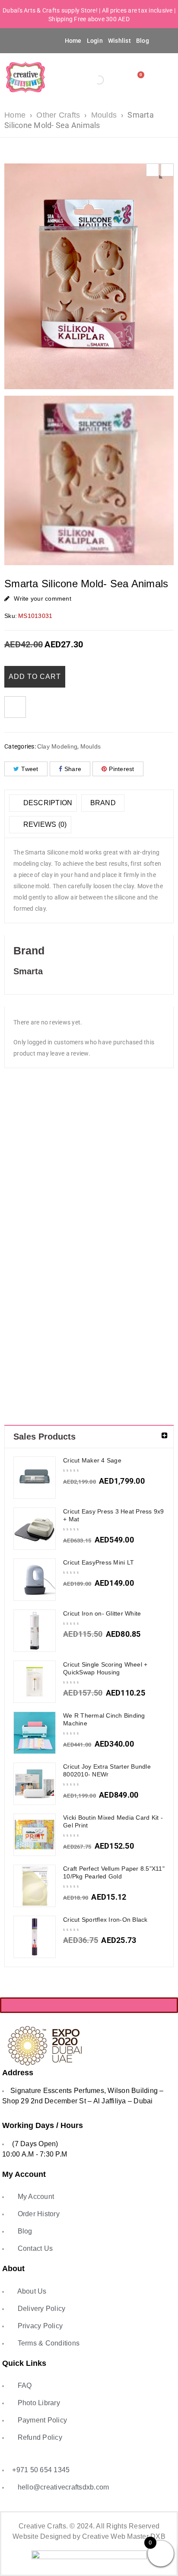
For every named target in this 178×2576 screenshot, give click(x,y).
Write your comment (43, 598)
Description (47, 803)
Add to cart (35, 677)
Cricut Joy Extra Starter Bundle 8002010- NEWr (107, 1770)
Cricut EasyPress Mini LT (99, 1562)
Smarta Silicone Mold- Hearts (68, 1189)
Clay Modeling (57, 746)
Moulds (104, 115)
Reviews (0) (44, 824)
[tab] (43, 803)
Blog (143, 41)
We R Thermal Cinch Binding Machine (104, 1719)
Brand (103, 803)
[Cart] (139, 77)
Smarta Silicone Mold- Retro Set (153, 1189)
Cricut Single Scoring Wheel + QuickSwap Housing (105, 1668)
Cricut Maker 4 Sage (92, 1460)
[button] (18, 40)
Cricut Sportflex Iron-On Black (105, 1920)
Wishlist (119, 41)
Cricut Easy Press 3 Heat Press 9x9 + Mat (114, 1515)
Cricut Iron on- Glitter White (102, 1613)
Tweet (30, 769)
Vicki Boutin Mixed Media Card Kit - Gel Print (113, 1821)
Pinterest (121, 769)
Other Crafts (58, 115)
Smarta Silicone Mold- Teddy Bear (68, 1329)
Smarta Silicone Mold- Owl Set (110, 1189)
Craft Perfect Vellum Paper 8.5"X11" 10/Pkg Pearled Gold (114, 1872)
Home (73, 41)
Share (73, 769)
